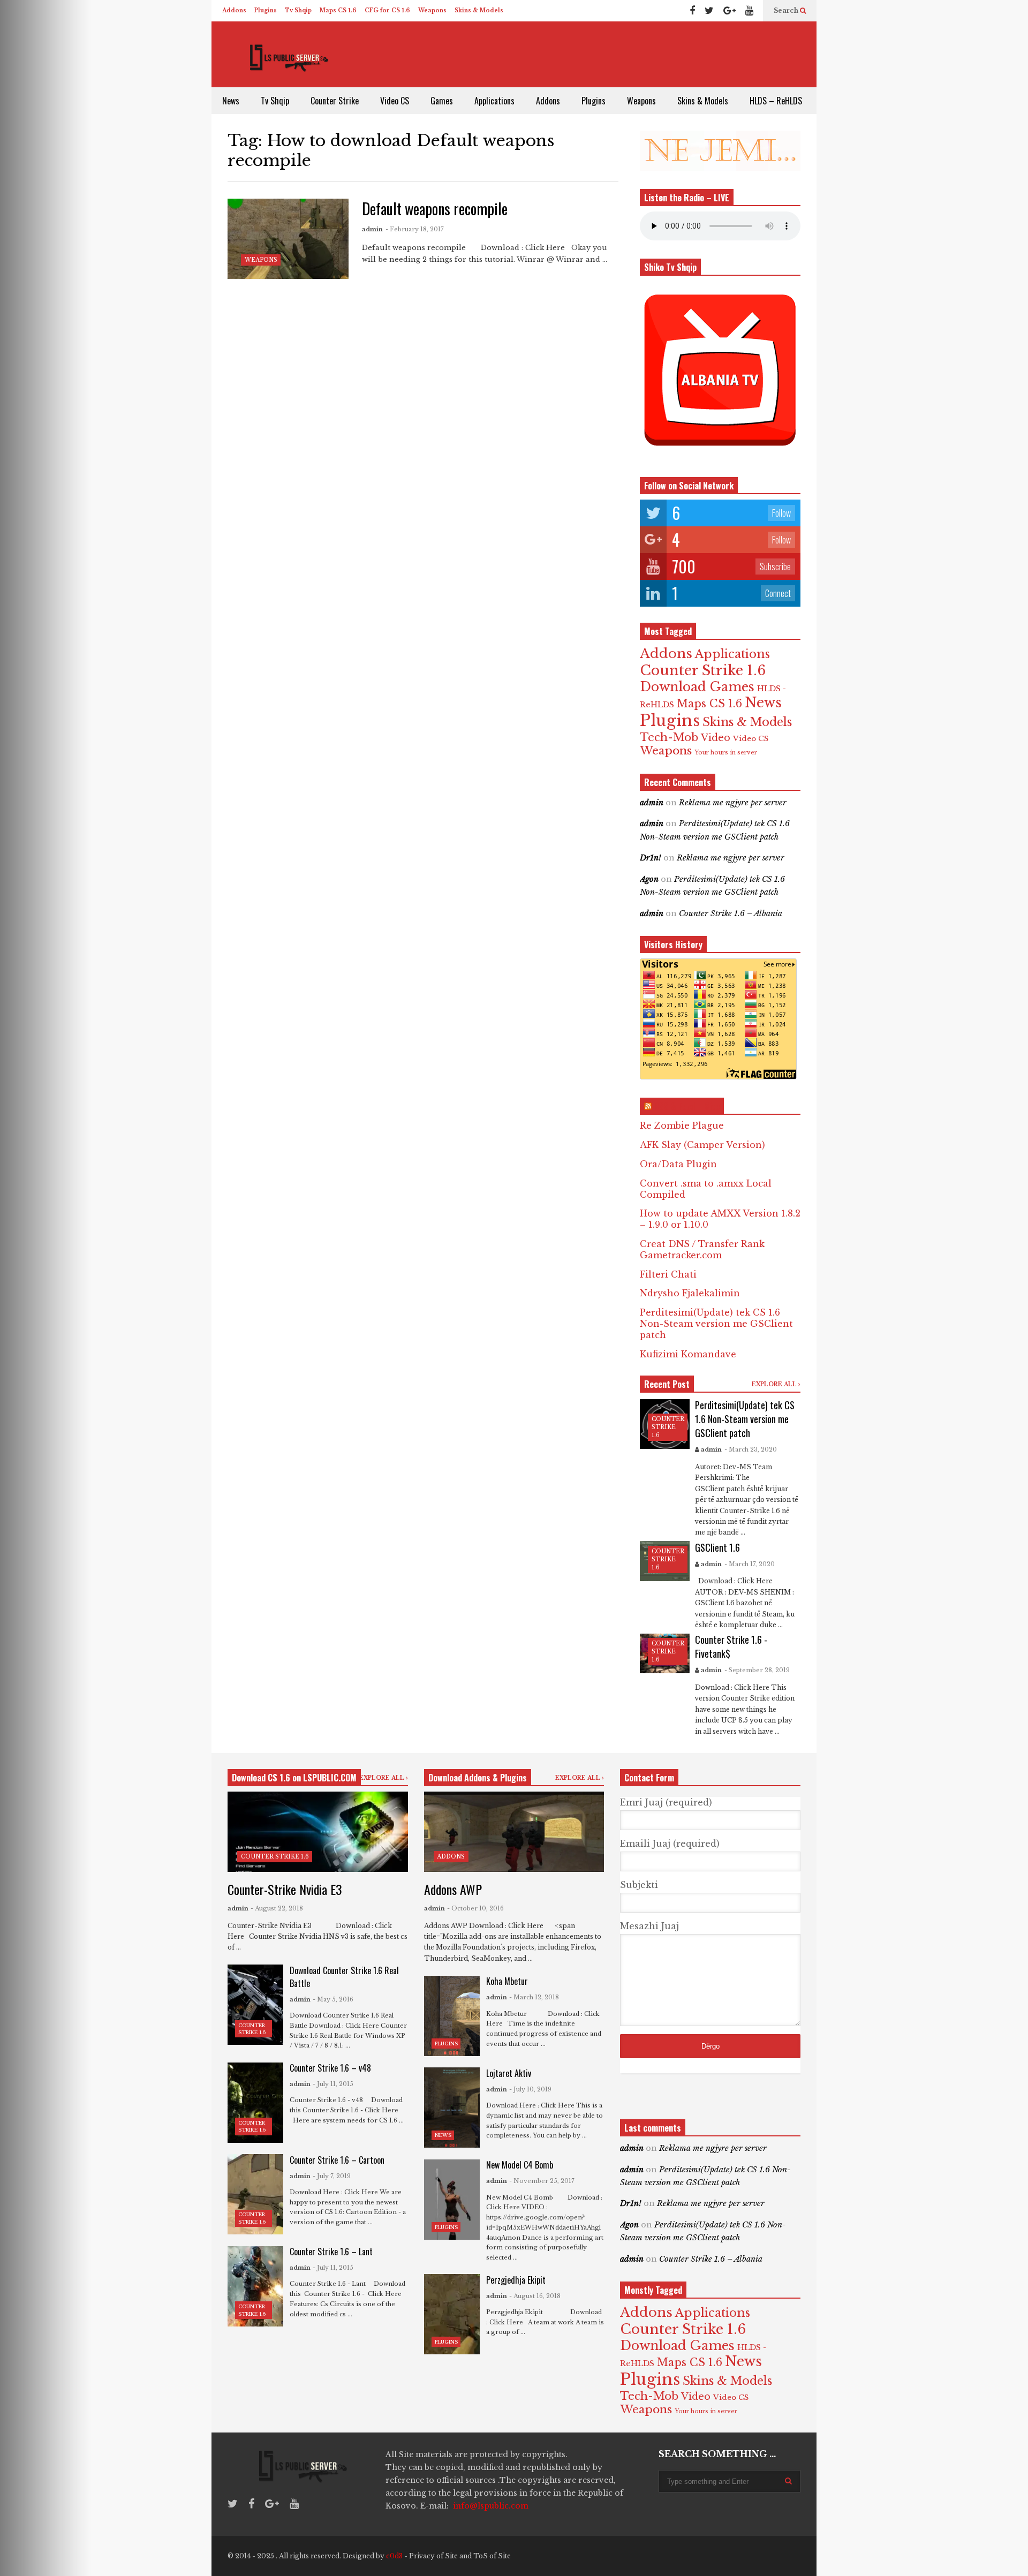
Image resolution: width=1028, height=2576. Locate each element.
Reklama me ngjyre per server (733, 803)
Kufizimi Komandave (688, 1354)
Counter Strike (335, 101)
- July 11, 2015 (333, 2084)
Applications (494, 101)
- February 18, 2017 (415, 229)
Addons (234, 10)
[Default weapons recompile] (288, 239)
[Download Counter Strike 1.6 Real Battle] (255, 2005)
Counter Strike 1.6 (703, 670)
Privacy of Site (433, 2556)
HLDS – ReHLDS (776, 101)
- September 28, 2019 (757, 1670)
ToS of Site (492, 2556)
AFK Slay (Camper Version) (702, 1145)
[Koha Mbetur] (452, 2016)
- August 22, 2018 (277, 1908)
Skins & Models (479, 10)
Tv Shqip (298, 10)
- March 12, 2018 (534, 1997)
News (231, 101)
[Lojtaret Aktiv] (452, 2107)
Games (442, 101)
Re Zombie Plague (682, 1125)
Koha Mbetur (507, 1981)
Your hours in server (726, 753)
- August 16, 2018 (535, 2296)
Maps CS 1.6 (338, 10)
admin (372, 229)
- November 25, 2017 (542, 2181)
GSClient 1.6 (717, 1547)
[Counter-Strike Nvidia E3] (318, 1832)
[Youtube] (749, 11)
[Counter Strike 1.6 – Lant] (255, 2286)
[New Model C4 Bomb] (452, 2200)
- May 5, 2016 (333, 1999)
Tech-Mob (669, 737)
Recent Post (667, 1384)
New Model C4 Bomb (520, 2165)
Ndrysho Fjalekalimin (690, 1293)
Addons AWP (453, 1889)
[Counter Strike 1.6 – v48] (255, 2103)
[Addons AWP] (514, 1832)
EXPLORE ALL (775, 1384)
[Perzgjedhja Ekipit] (452, 2314)
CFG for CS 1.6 (387, 10)
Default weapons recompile (435, 209)
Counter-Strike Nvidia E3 (285, 1889)
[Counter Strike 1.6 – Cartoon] (255, 2194)
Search (787, 10)
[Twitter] (709, 11)
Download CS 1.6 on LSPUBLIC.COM (294, 1778)
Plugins (266, 10)
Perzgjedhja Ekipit (516, 2280)
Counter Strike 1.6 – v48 (330, 2068)
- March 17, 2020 (750, 1564)
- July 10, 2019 (530, 2089)
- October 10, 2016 (475, 1908)
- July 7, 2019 (332, 2176)
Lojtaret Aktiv (509, 2073)
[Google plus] (730, 11)
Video (716, 738)
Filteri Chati (668, 1274)
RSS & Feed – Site (687, 1106)
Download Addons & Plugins (478, 1778)
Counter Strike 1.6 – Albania (731, 913)
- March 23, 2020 (751, 1449)
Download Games (697, 687)
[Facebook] (692, 11)
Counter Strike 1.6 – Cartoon (337, 2160)
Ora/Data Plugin (678, 1164)
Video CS (395, 101)
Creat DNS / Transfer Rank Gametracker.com (702, 1249)
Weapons (432, 10)
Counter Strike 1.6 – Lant (331, 2252)
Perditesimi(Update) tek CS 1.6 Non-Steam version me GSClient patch (716, 1324)
